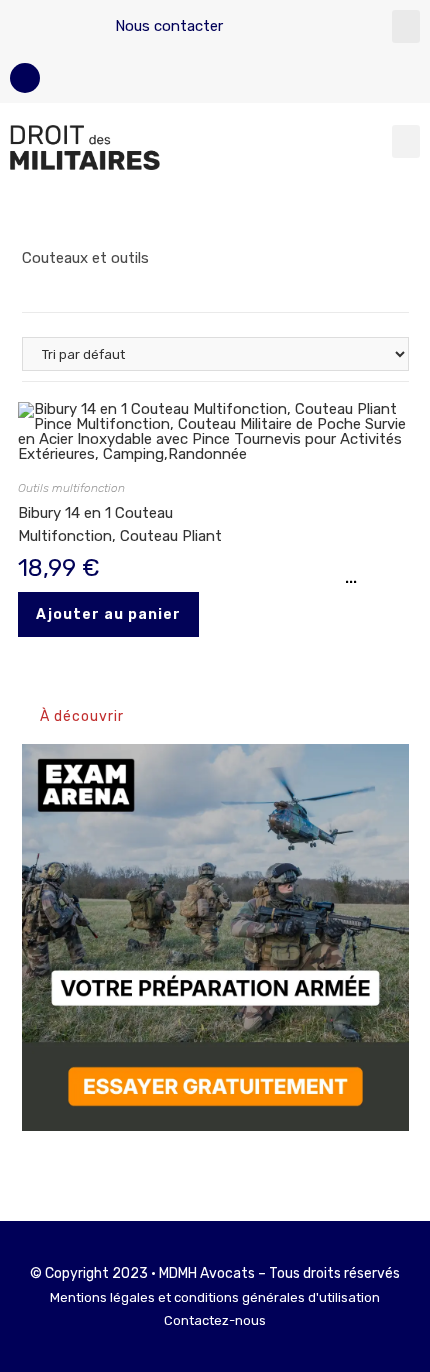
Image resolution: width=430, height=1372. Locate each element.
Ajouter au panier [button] (108, 614)
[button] (406, 26)
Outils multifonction (71, 488)
